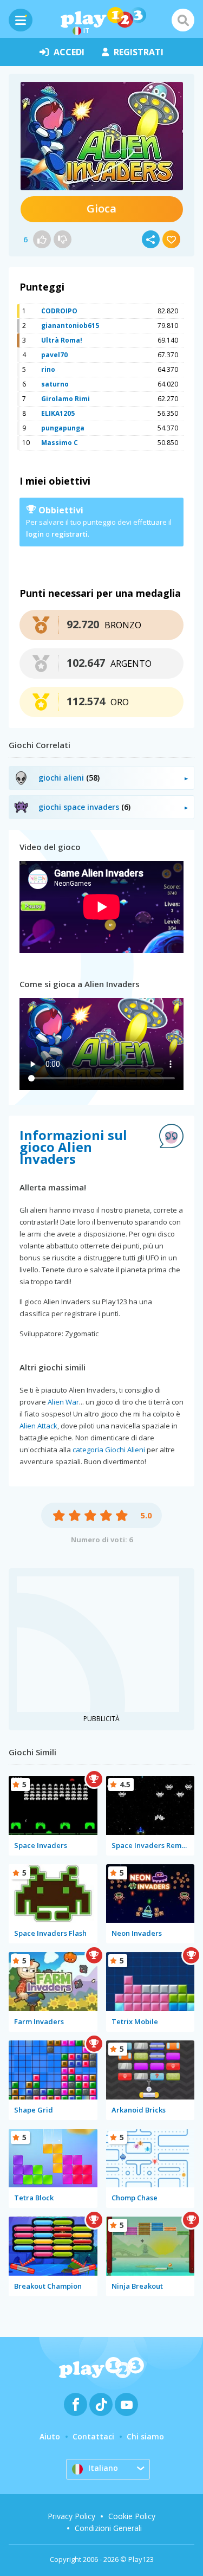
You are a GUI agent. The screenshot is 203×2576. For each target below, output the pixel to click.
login (35, 534)
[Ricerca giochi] (183, 20)
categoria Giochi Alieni (109, 1450)
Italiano (103, 2468)
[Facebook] (76, 2404)
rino (48, 369)
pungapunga (63, 428)
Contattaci (93, 2436)
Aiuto (50, 2436)
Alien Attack (38, 1426)
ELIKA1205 (58, 413)
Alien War (63, 1402)
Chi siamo (145, 2436)
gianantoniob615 (70, 326)
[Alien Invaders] (102, 136)
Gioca (101, 208)
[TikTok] (101, 2404)
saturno (55, 384)
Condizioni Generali (108, 2528)
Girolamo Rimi (66, 399)
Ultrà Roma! (62, 340)
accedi (69, 52)
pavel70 (54, 355)
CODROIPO (59, 311)
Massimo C (60, 443)
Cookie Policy (132, 2516)
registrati (139, 52)
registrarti (70, 534)
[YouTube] (126, 2404)
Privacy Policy (71, 2516)
